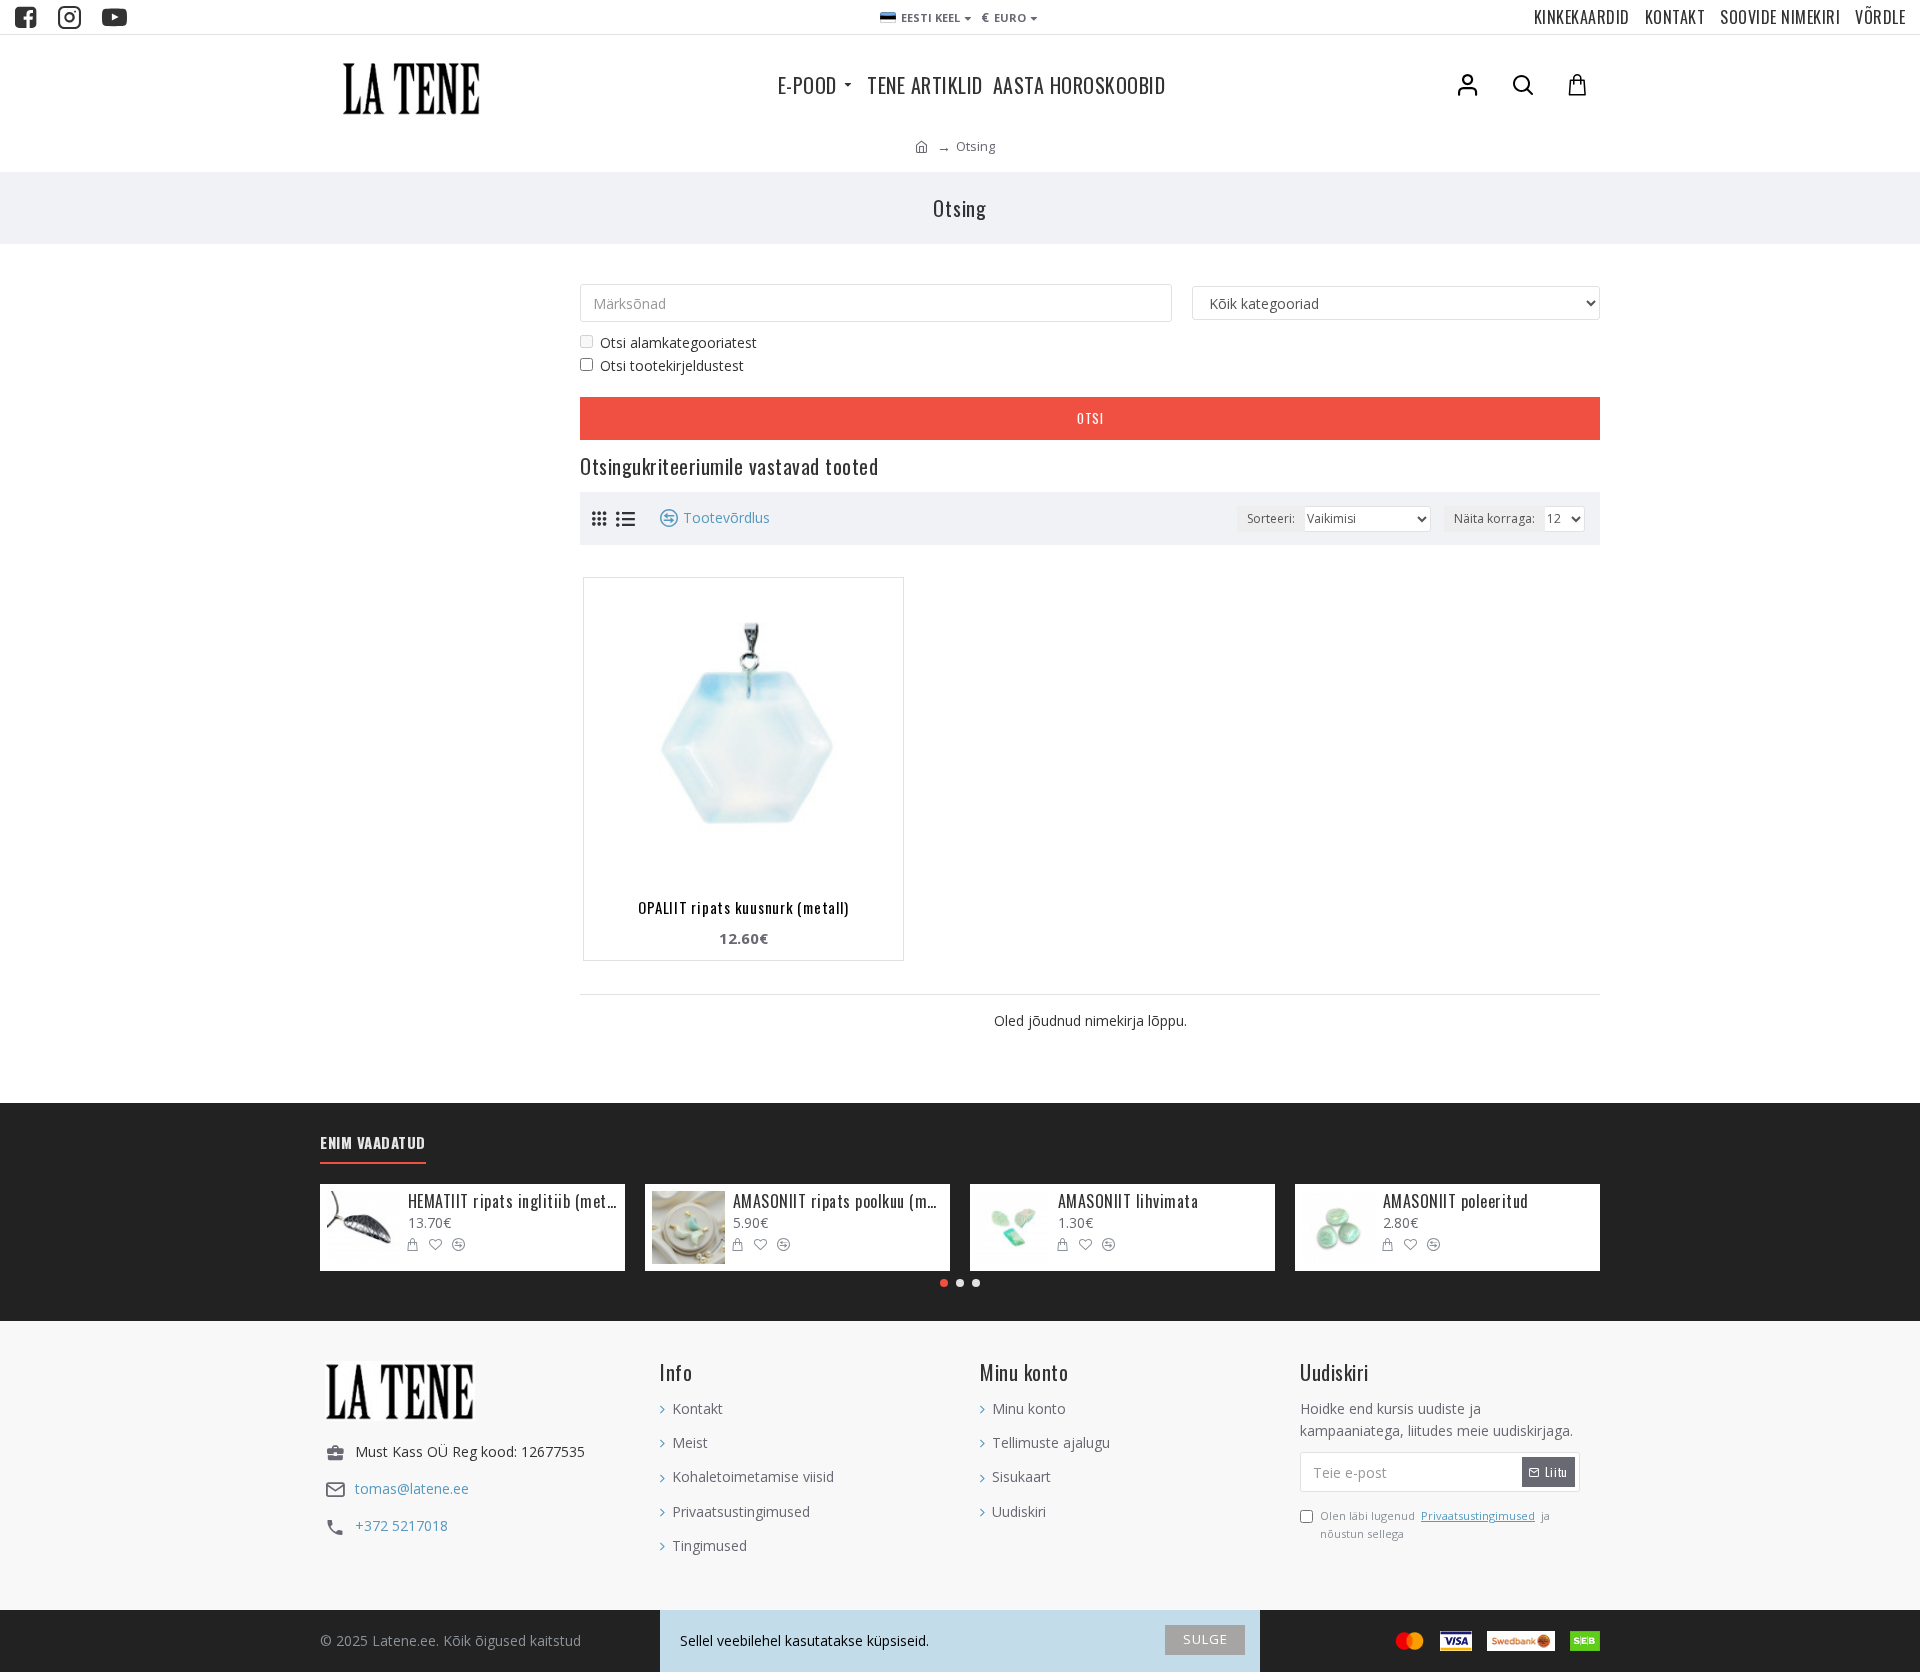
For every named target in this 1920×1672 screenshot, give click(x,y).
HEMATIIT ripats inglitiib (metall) (513, 1201)
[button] (944, 1283)
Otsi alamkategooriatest (678, 342)
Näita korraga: (1494, 518)
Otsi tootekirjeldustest (672, 365)
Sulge (1205, 1639)
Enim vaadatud (373, 1143)
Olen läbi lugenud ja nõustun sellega (1435, 1524)
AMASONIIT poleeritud (1456, 1201)
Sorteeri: (1271, 518)
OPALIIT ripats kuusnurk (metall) (743, 907)
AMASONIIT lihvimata (1128, 1201)
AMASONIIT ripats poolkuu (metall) (838, 1201)
